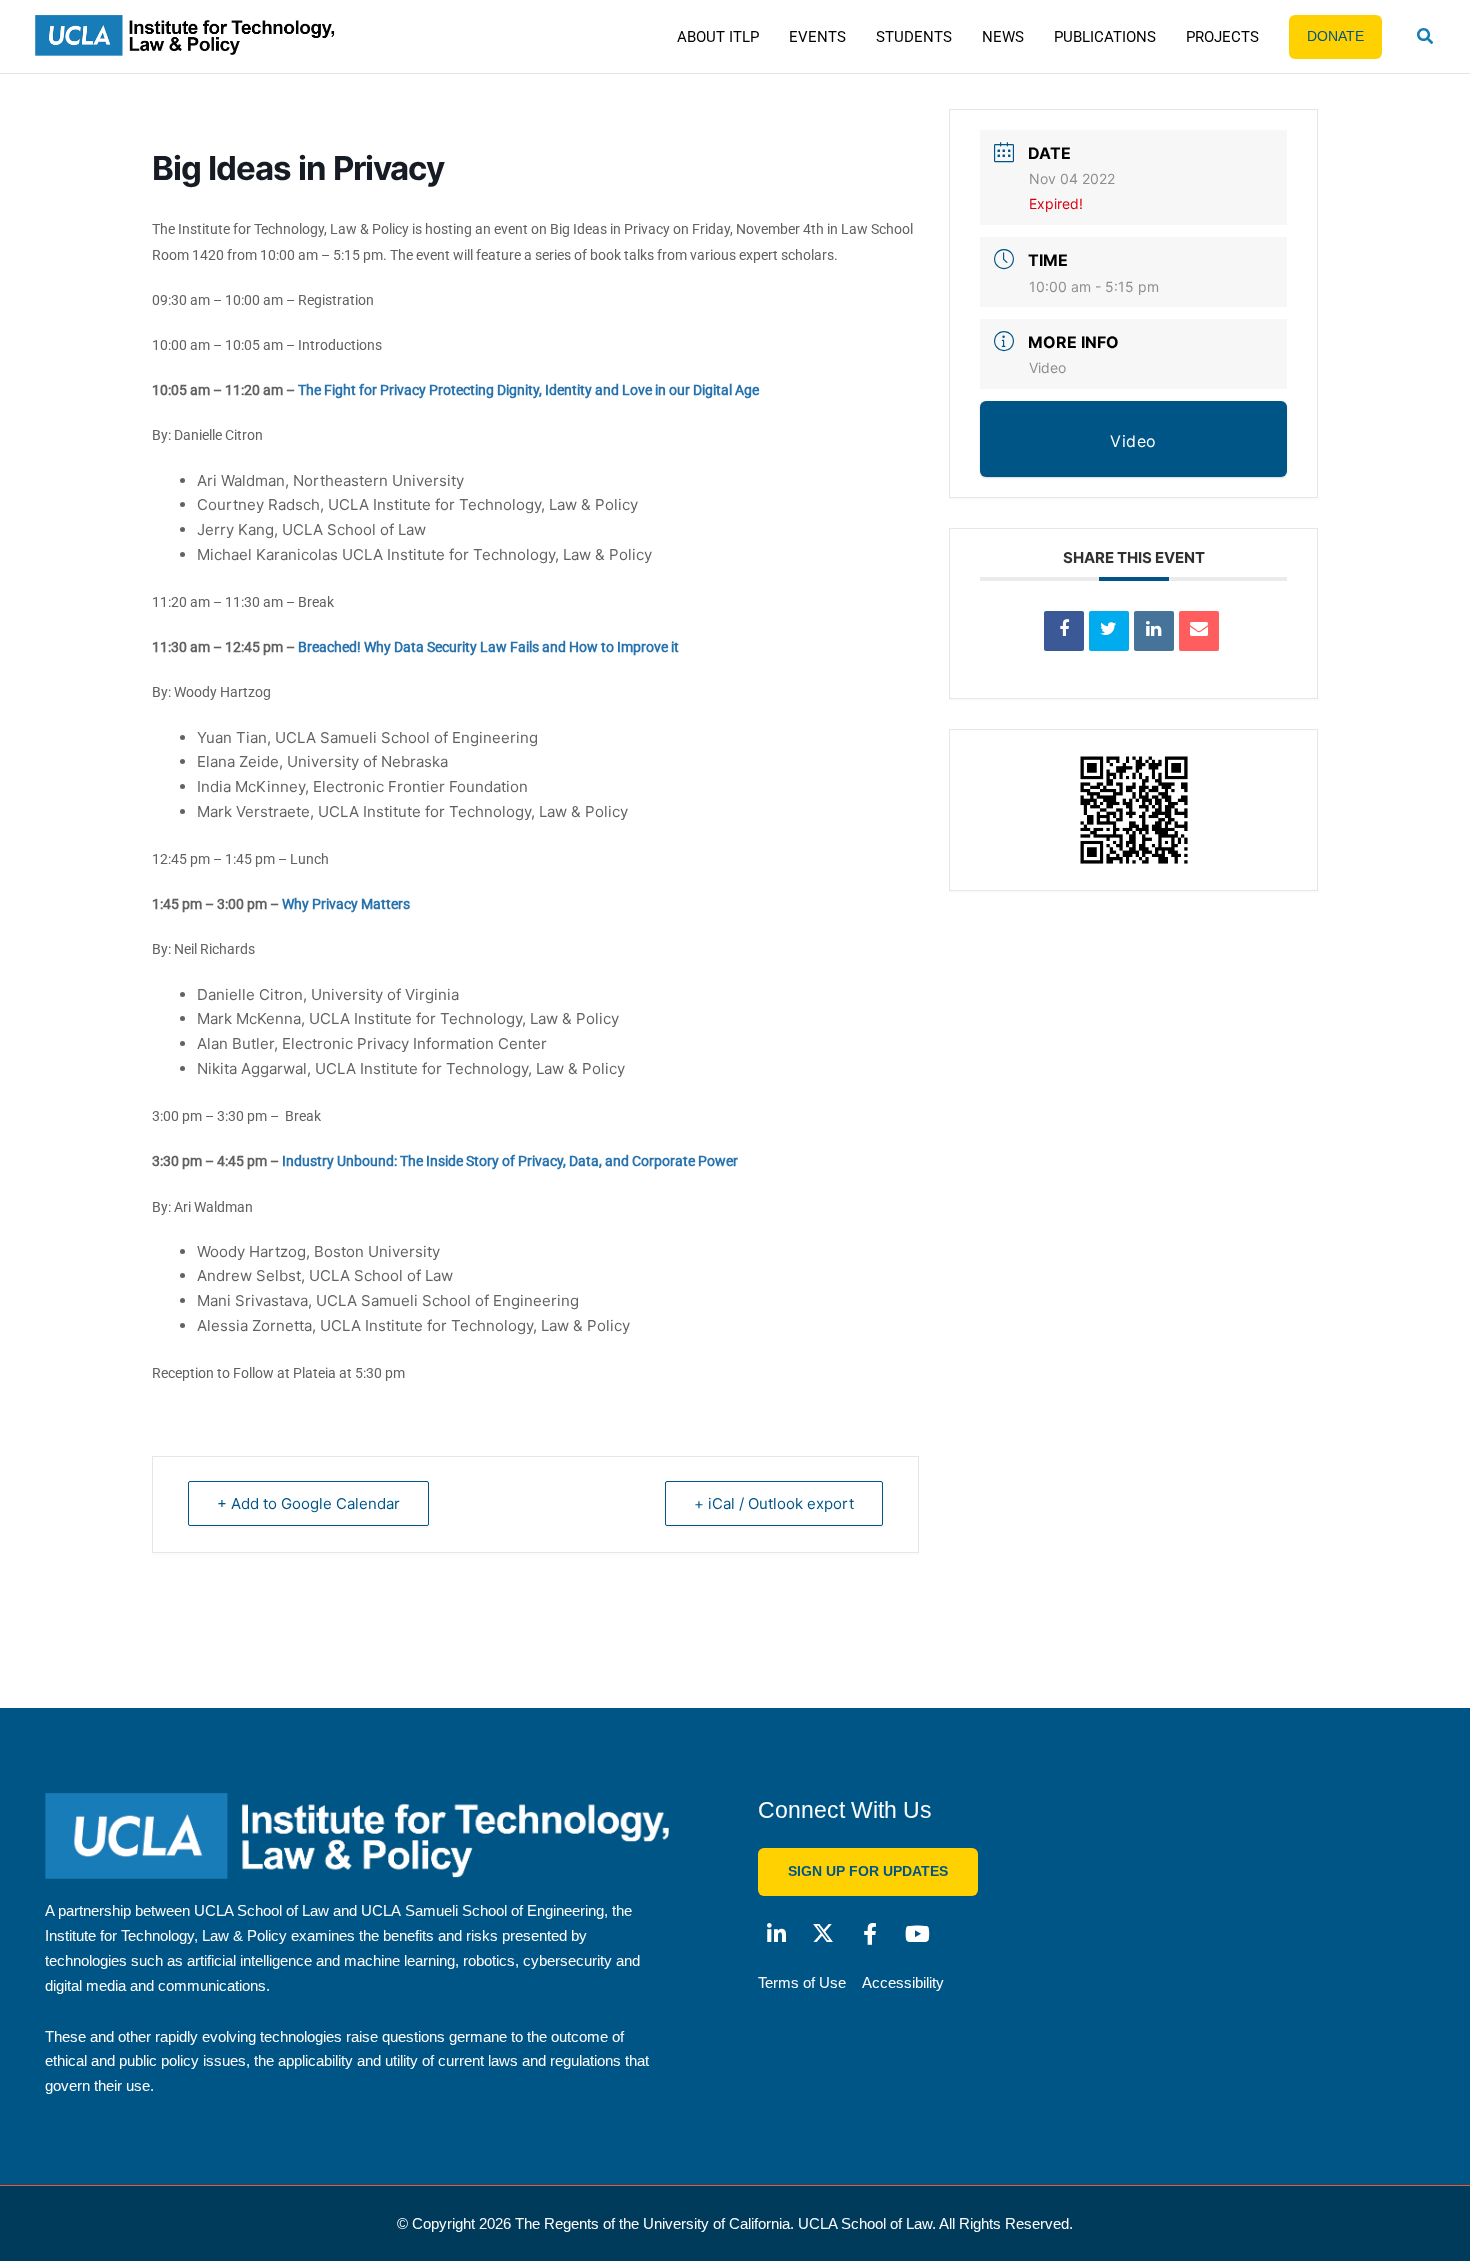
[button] (1426, 38)
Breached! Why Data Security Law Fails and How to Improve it (488, 647)
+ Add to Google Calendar (308, 1503)
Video (1047, 367)
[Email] (1199, 631)
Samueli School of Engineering (504, 1910)
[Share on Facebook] (1064, 631)
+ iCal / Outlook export (774, 1503)
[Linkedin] (1154, 631)
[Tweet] (1109, 631)
